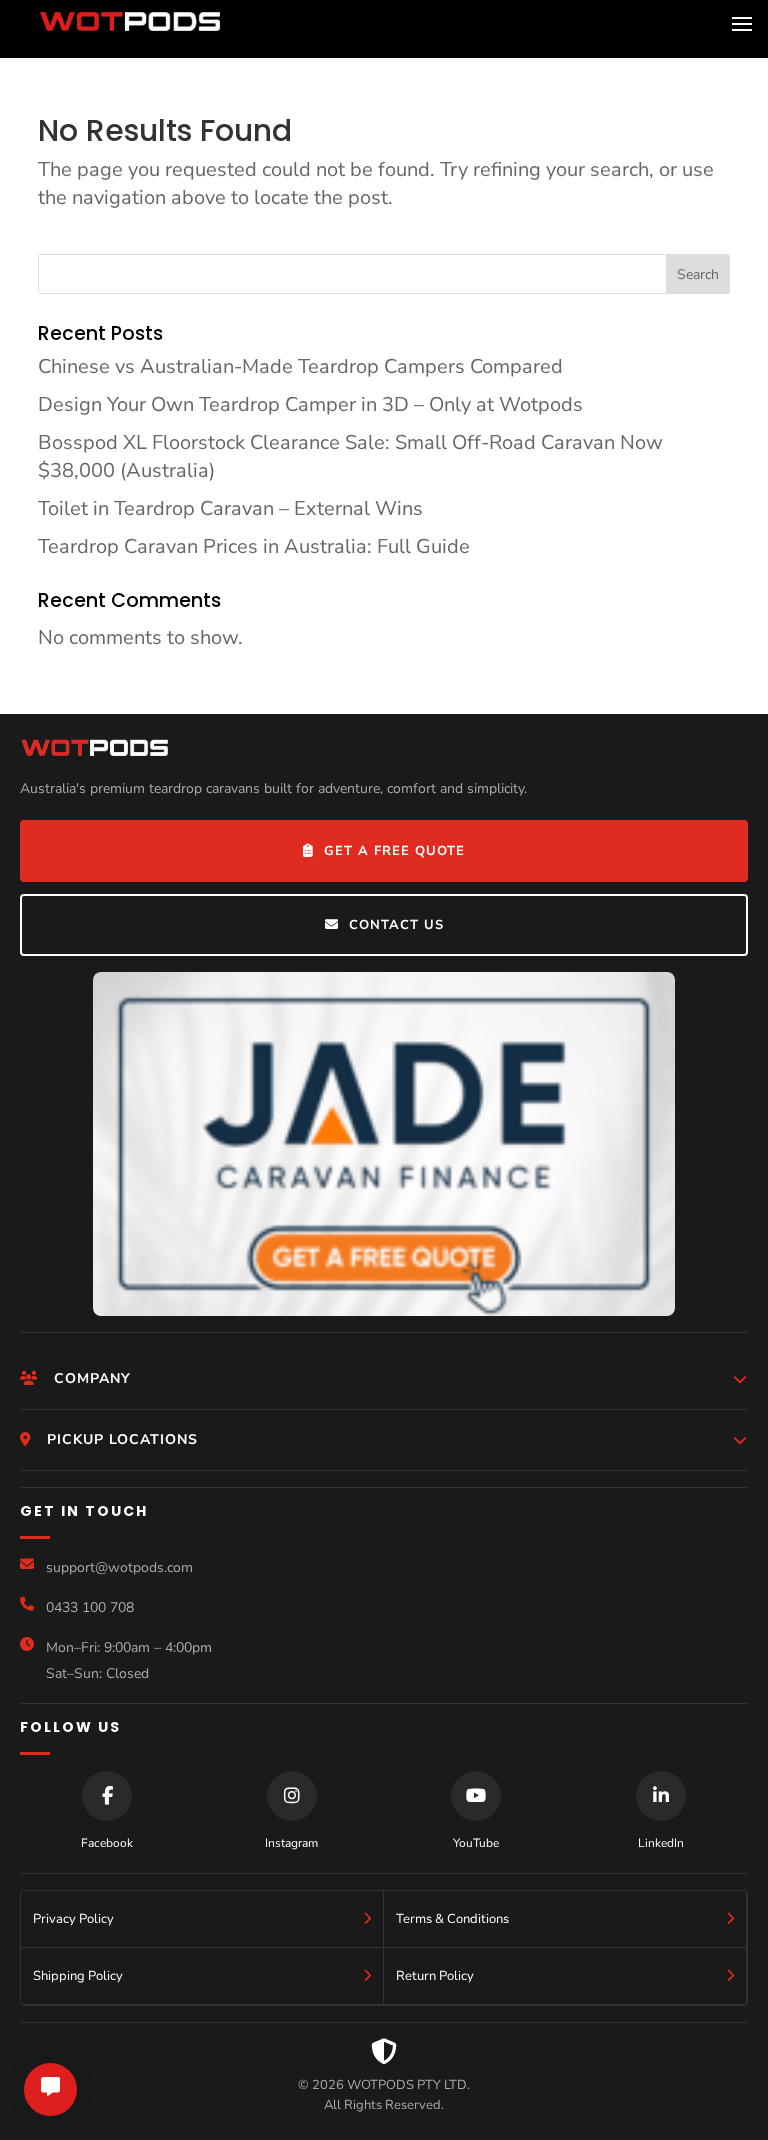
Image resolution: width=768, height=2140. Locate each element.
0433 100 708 (90, 1607)
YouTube (476, 1843)
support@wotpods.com (119, 1567)
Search (698, 274)
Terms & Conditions (452, 1919)
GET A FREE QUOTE (394, 851)
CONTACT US (396, 925)
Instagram (291, 1843)
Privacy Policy (73, 1919)
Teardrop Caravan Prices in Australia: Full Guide (254, 546)
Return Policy (435, 1976)
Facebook (107, 1843)
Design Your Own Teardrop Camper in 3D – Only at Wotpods (310, 404)
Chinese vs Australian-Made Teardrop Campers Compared (300, 366)
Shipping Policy (78, 1976)
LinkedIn (661, 1843)
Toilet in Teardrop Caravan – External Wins (230, 508)
